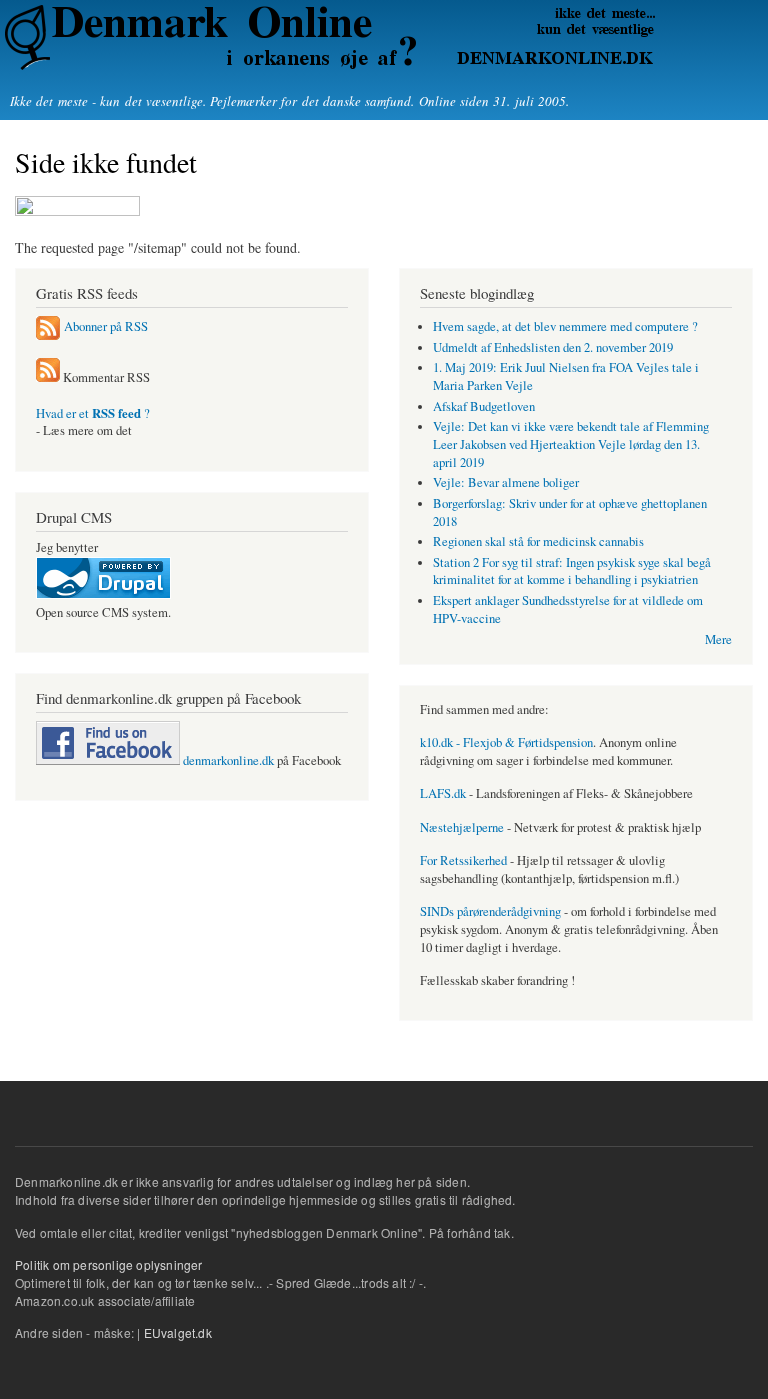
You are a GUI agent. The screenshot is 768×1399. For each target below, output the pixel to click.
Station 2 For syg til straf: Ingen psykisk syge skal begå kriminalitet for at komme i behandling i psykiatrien (572, 571)
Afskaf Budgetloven (484, 406)
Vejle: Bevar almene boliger (506, 482)
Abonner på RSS (106, 326)
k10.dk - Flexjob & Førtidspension (506, 742)
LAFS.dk (443, 793)
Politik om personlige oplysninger (109, 1264)
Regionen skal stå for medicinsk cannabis (538, 541)
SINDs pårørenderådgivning (490, 911)
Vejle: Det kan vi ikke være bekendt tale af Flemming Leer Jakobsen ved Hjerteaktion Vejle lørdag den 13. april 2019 (571, 444)
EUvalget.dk (178, 1332)
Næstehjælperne (462, 827)
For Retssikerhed (463, 860)
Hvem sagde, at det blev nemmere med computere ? (565, 326)
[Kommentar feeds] (48, 377)
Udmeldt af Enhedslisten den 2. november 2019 (553, 347)
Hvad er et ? (93, 413)
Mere (718, 639)
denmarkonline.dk (227, 760)
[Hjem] (327, 37)
